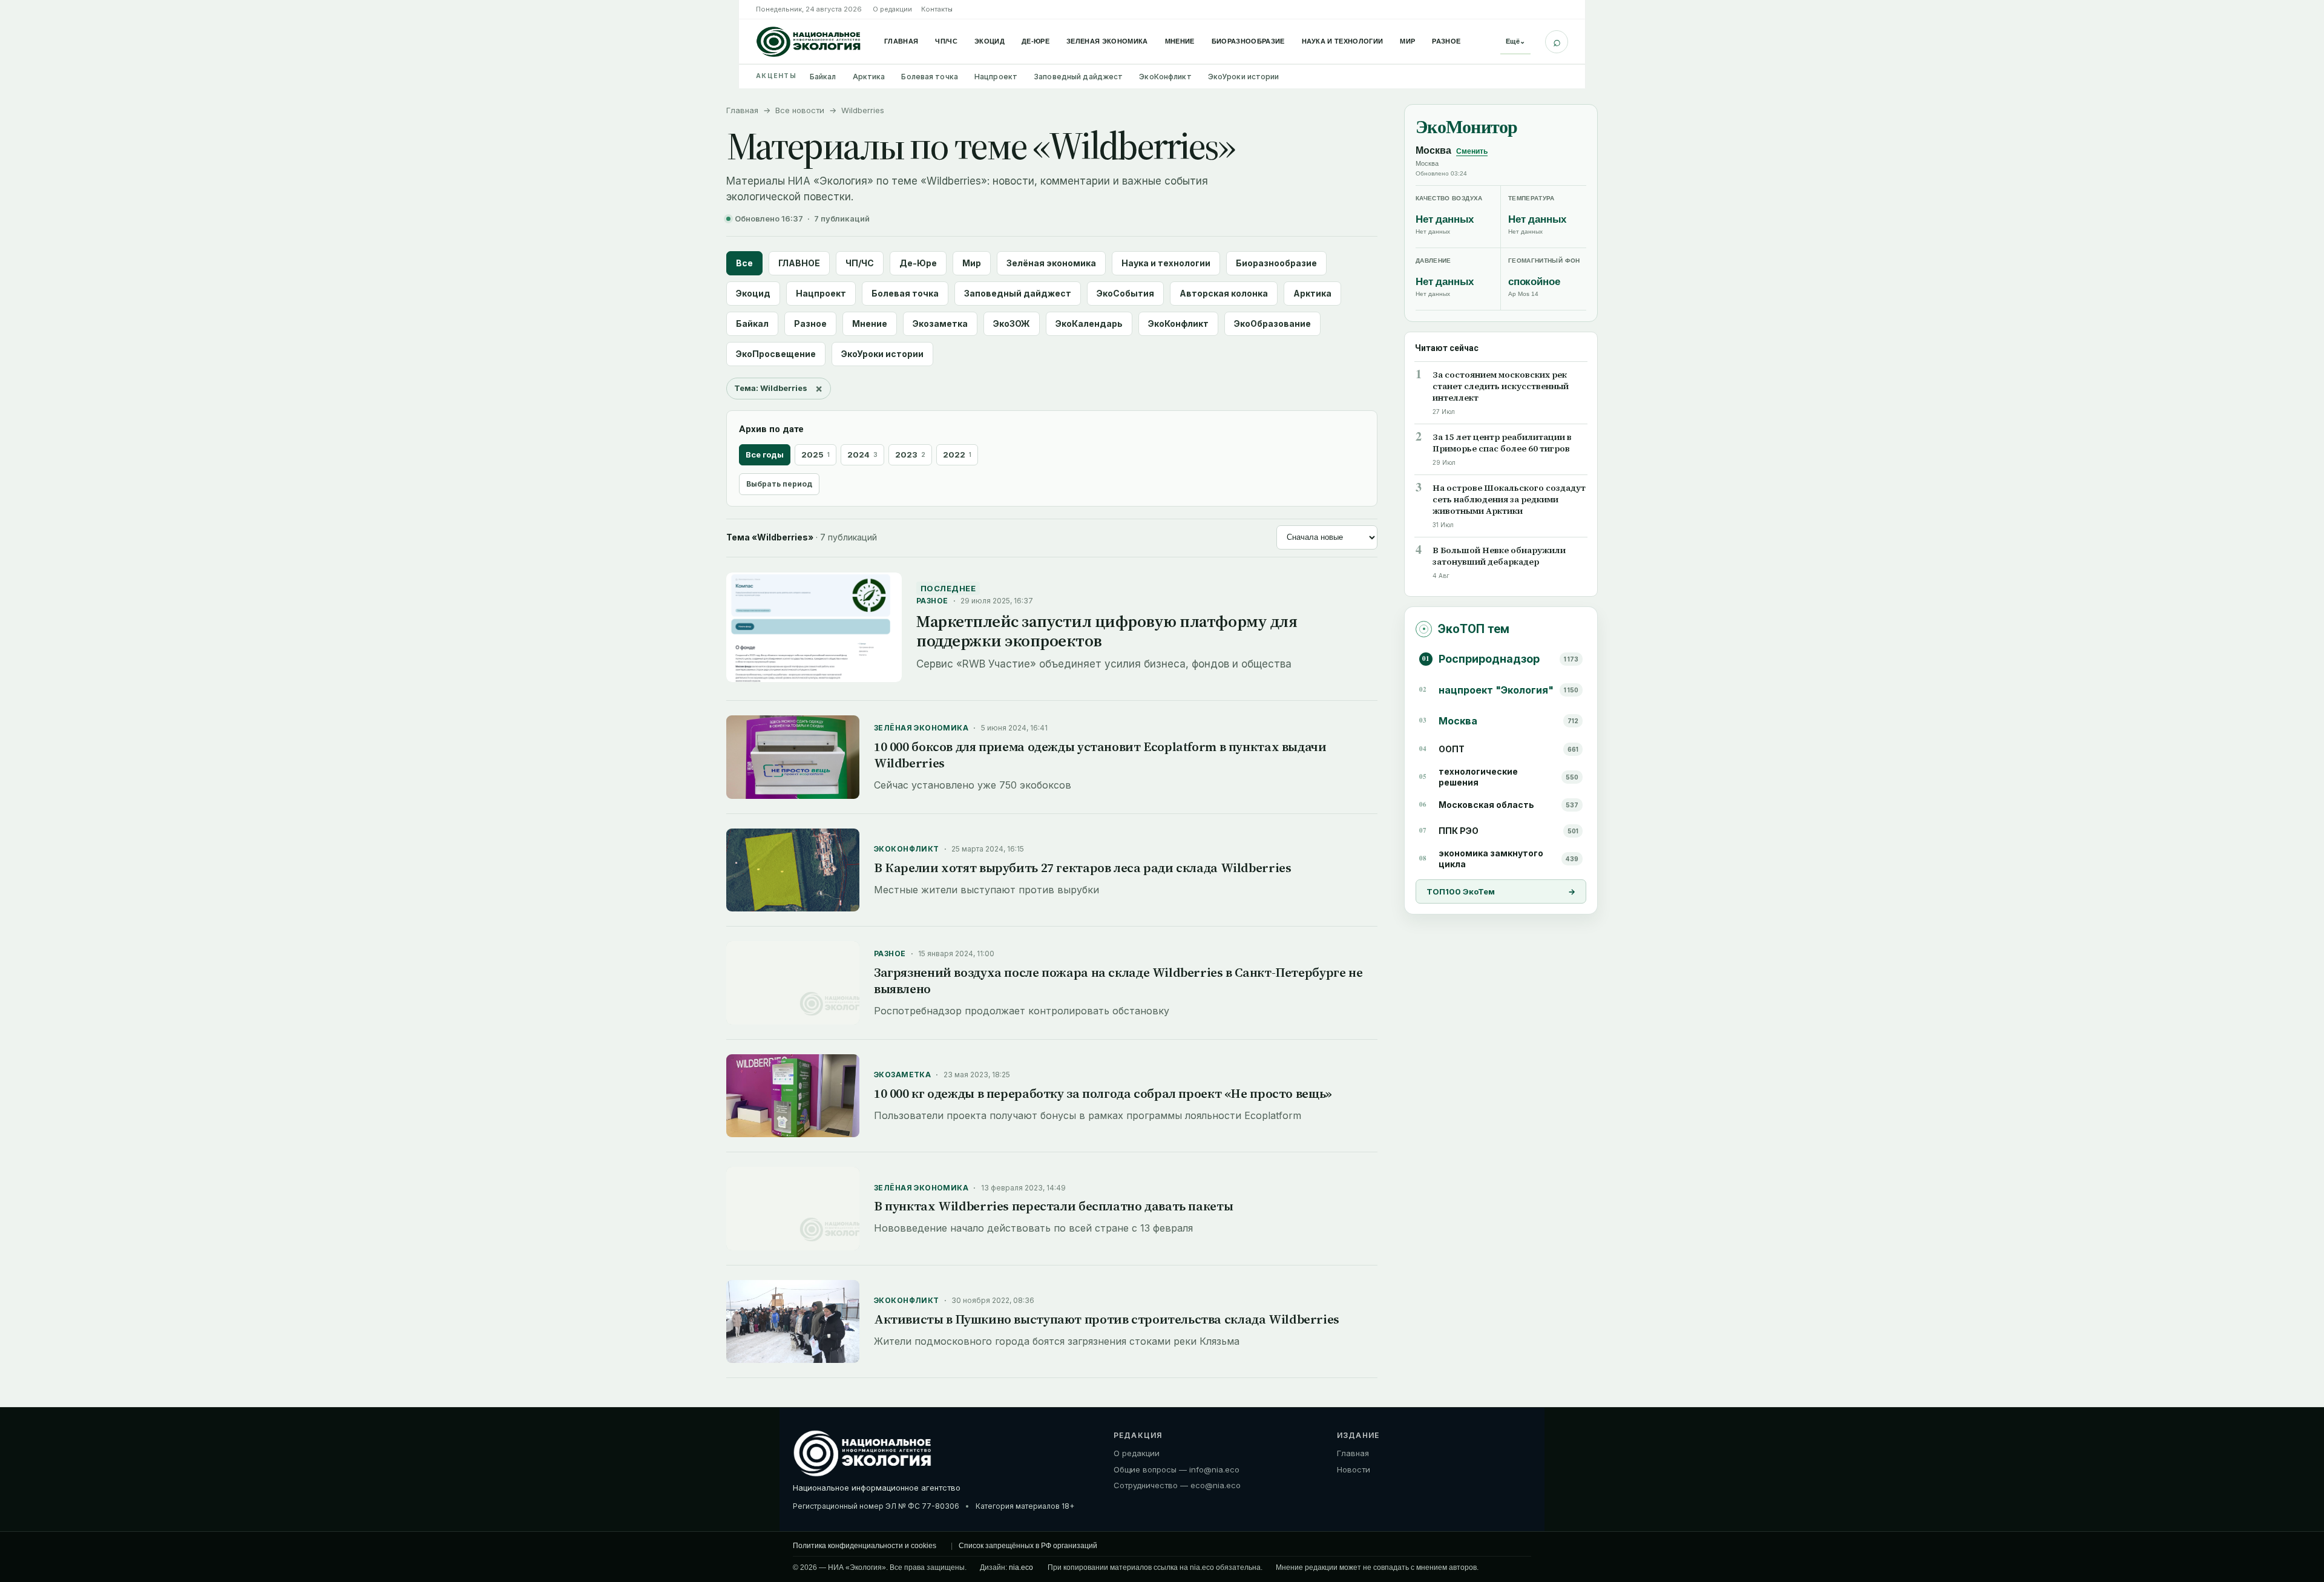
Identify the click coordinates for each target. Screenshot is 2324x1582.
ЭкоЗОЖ (1012, 323)
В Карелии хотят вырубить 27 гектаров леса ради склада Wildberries (1082, 868)
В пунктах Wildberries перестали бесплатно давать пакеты (1053, 1206)
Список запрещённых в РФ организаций (1028, 1546)
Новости (1354, 1469)
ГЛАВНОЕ (799, 263)
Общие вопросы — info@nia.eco (1177, 1469)
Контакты (937, 9)
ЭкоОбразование (1272, 323)
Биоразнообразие (1248, 41)
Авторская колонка (1224, 293)
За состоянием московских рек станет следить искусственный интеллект (1501, 386)
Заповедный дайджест (1078, 77)
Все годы (765, 455)
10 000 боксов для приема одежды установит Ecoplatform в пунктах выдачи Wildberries (1100, 755)
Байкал (823, 77)
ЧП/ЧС (946, 41)
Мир (1407, 41)
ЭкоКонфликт (1165, 77)
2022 (957, 455)
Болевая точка (930, 77)
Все (744, 263)
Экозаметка (940, 323)
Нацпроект (996, 77)
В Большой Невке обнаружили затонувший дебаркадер (1499, 556)
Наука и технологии (1343, 41)
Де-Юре (1036, 41)
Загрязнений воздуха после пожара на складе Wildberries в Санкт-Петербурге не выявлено (1118, 980)
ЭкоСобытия (1125, 293)
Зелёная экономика (1051, 263)
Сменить (1472, 151)
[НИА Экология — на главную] (809, 42)
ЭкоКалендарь (1089, 323)
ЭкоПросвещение (776, 354)
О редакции (892, 9)
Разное (1446, 41)
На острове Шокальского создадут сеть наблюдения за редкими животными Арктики (1509, 500)
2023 (910, 455)
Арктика (869, 77)
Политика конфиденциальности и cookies (865, 1546)
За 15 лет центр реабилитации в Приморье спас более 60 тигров (1502, 443)
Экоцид (990, 41)
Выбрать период (779, 484)
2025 (816, 455)
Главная (901, 41)
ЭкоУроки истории (1244, 77)
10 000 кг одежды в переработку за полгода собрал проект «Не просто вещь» (1103, 1093)
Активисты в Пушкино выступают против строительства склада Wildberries (1107, 1319)
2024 (862, 455)
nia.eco (1021, 1567)
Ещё (1515, 41)
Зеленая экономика (1107, 41)
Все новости (800, 110)
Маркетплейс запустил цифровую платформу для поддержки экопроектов (1107, 631)
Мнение (1180, 41)
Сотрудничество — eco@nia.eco (1177, 1485)
